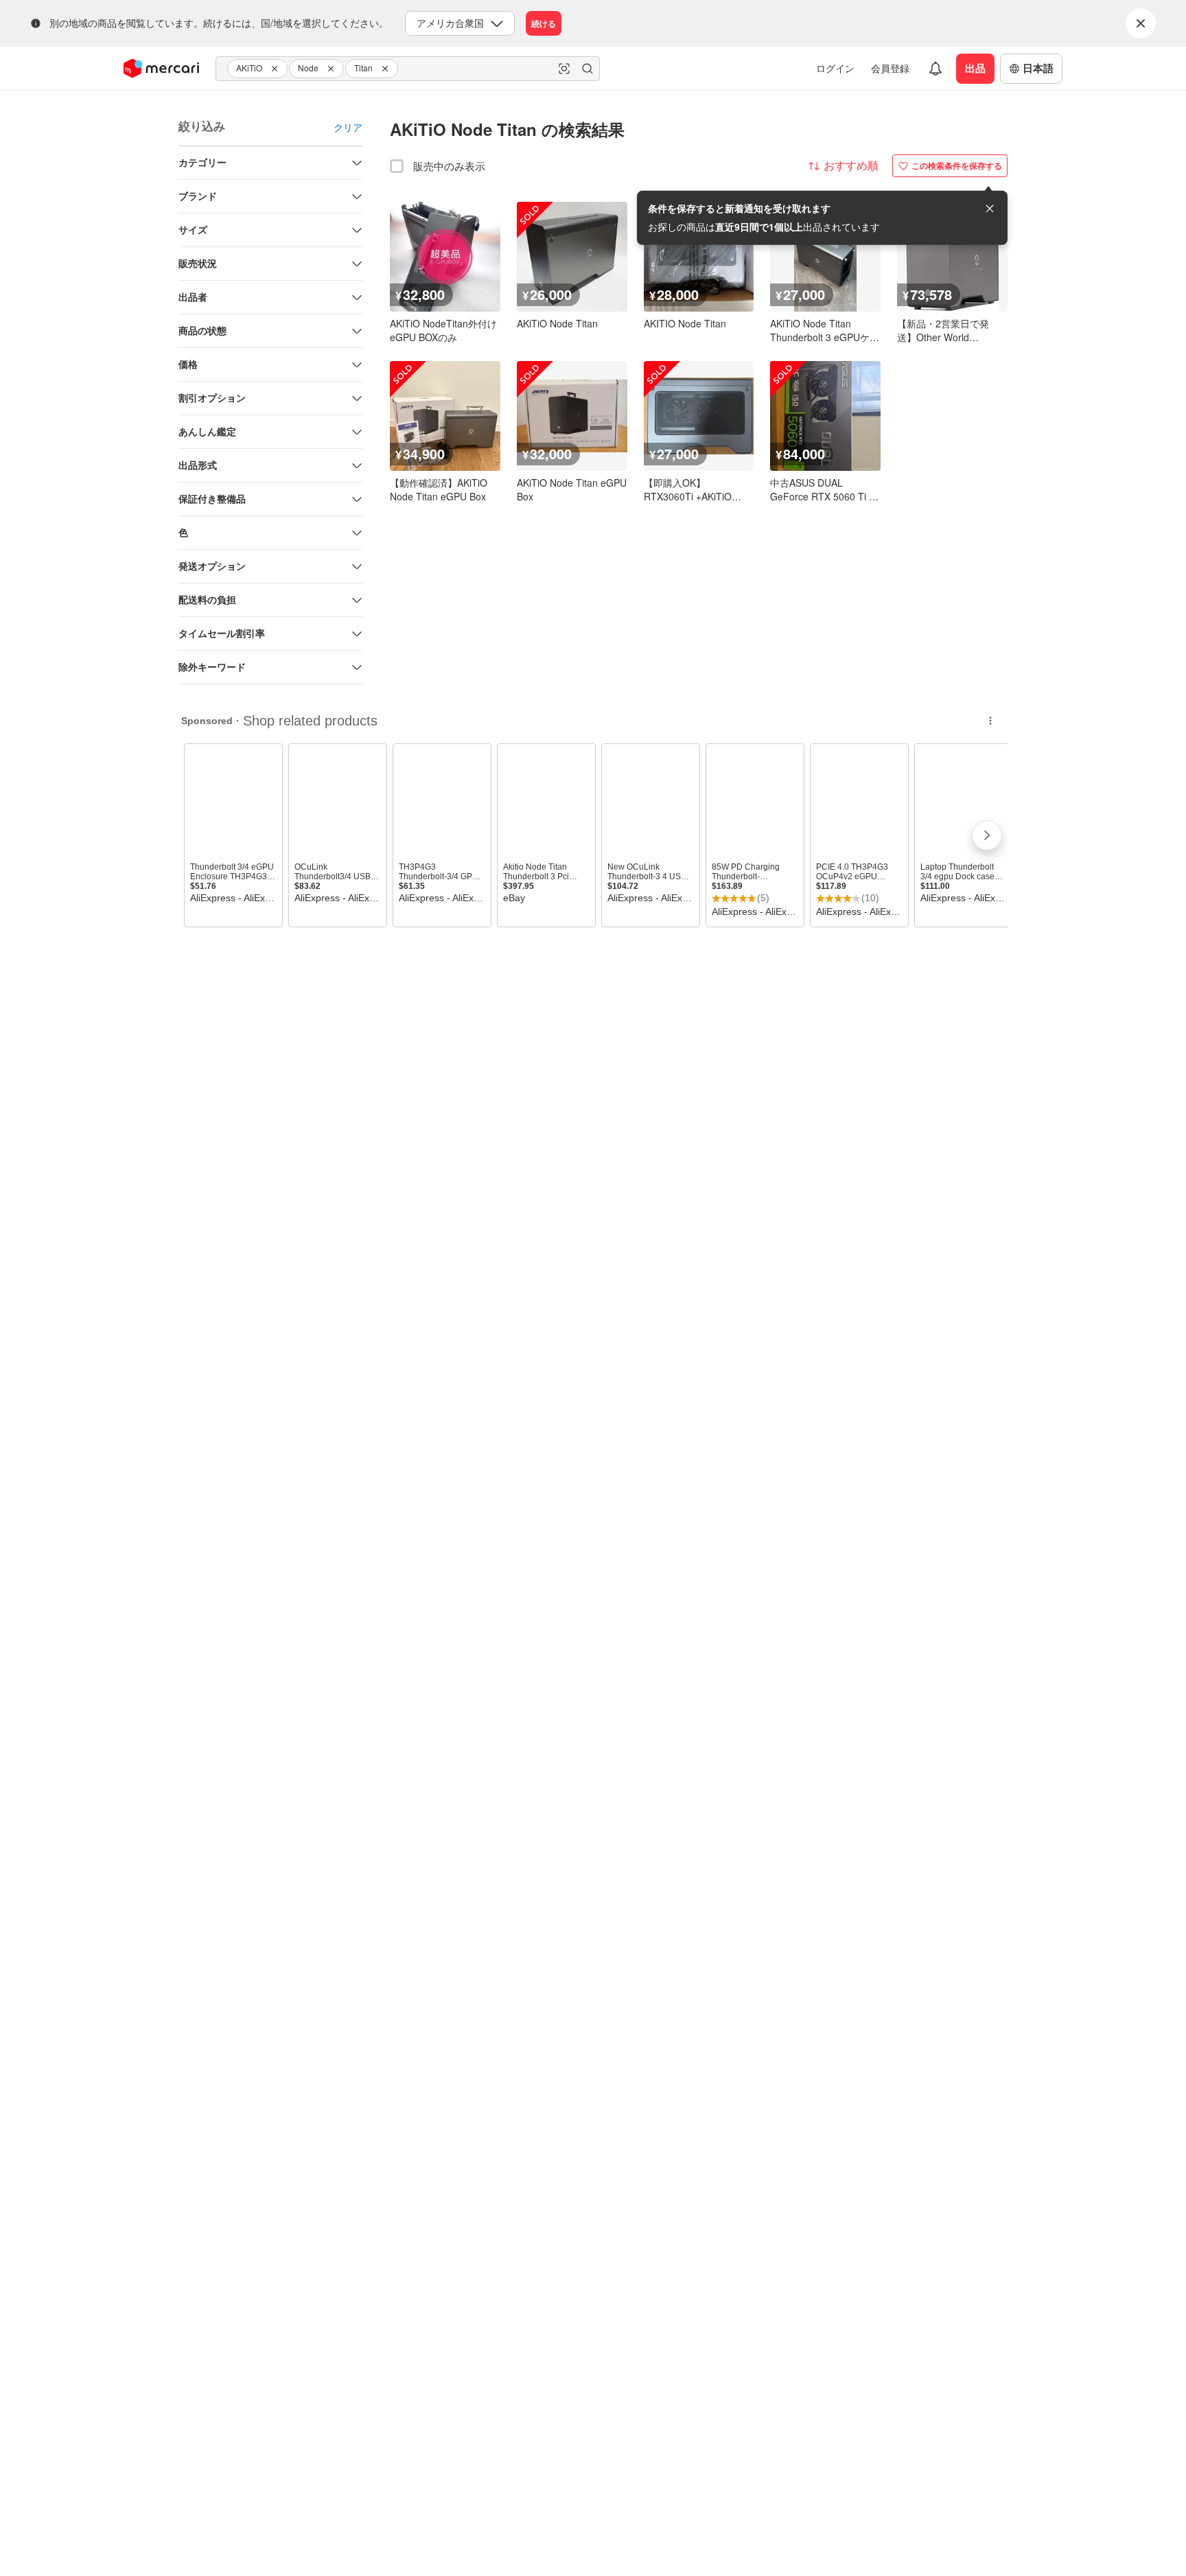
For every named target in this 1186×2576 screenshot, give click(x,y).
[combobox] (408, 69)
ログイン (835, 68)
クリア (348, 127)
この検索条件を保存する (957, 165)
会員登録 (890, 68)
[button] (277, 69)
